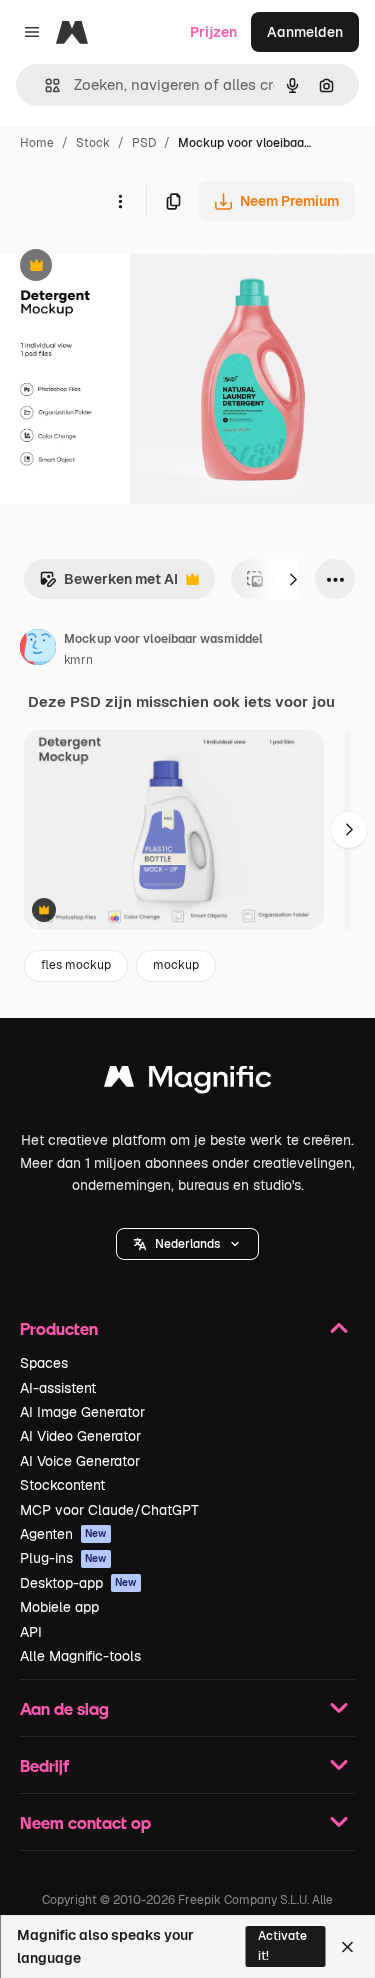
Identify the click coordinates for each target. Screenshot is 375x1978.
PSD (144, 143)
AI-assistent (58, 1388)
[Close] (347, 1947)
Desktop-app (78, 1583)
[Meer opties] (120, 201)
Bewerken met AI (108, 584)
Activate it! (282, 1945)
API (31, 1632)
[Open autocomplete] (44, 85)
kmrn (78, 660)
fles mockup (76, 965)
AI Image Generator (82, 1412)
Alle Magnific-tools (80, 1656)
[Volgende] (293, 579)
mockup (176, 965)
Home (37, 143)
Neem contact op (85, 1822)
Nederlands (187, 1244)
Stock (93, 143)
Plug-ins (63, 1558)
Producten (59, 1328)
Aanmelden (305, 32)
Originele (131, 267)
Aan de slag (64, 1708)
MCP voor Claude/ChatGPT (109, 1510)
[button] (187, 1244)
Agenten (63, 1534)
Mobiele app (59, 1607)
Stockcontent (62, 1485)
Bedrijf (44, 1765)
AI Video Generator (80, 1436)
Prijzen (213, 32)
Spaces (44, 1363)
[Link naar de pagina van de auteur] (38, 650)
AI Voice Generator (80, 1461)
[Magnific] (188, 1081)
